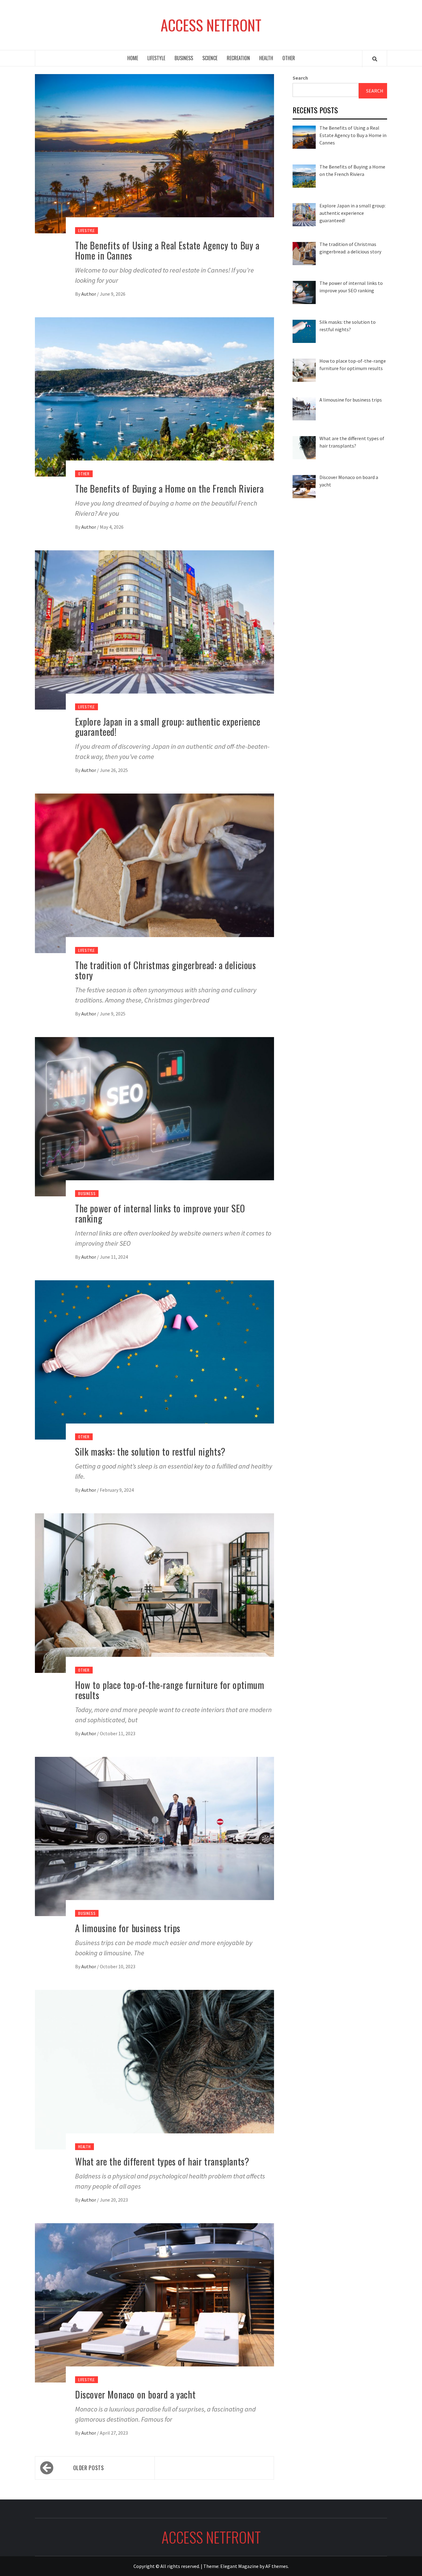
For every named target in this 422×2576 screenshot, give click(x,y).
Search (300, 78)
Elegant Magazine (239, 2566)
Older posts (89, 2468)
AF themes (277, 2566)
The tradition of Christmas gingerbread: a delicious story (166, 970)
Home (133, 58)
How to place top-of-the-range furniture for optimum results (170, 1690)
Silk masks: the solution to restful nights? (150, 1451)
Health (266, 58)
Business (184, 58)
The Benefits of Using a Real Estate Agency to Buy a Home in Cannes (167, 250)
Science (210, 58)
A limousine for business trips (128, 1928)
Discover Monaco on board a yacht (135, 2394)
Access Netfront (211, 25)
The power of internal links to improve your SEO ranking (160, 1213)
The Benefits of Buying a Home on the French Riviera (169, 488)
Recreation (238, 58)
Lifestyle (156, 58)
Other (289, 58)
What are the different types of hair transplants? (162, 2161)
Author (89, 294)
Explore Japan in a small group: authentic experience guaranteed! (168, 727)
